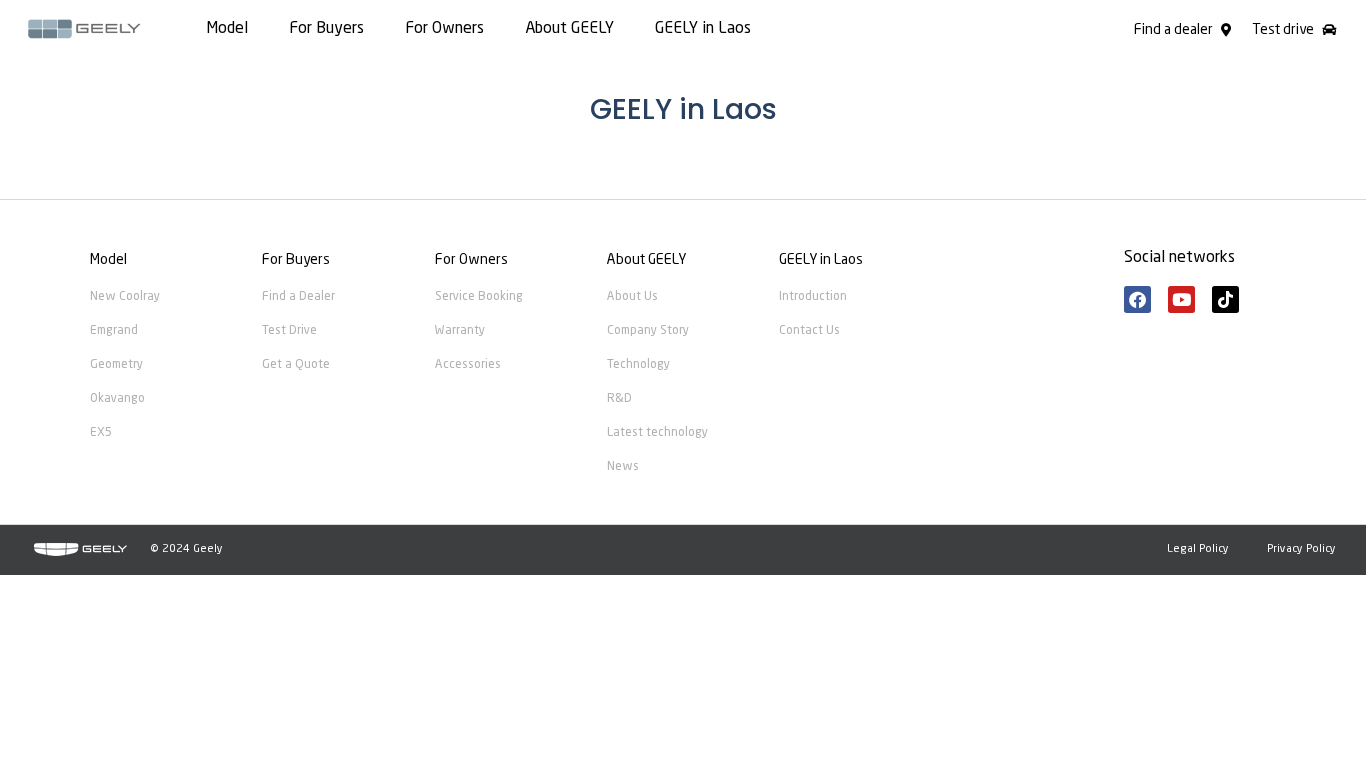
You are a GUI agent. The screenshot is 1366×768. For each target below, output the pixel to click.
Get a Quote (296, 365)
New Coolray (125, 297)
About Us (632, 297)
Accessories (468, 365)
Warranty (460, 331)
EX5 (101, 433)
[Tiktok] (1225, 299)
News (623, 467)
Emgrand (114, 331)
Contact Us (809, 331)
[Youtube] (1181, 299)
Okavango (117, 399)
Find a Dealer (298, 297)
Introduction (813, 297)
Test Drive (289, 331)
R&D (619, 399)
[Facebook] (1137, 299)
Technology (638, 365)
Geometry (116, 365)
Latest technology (657, 433)
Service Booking (479, 297)
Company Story (648, 331)
